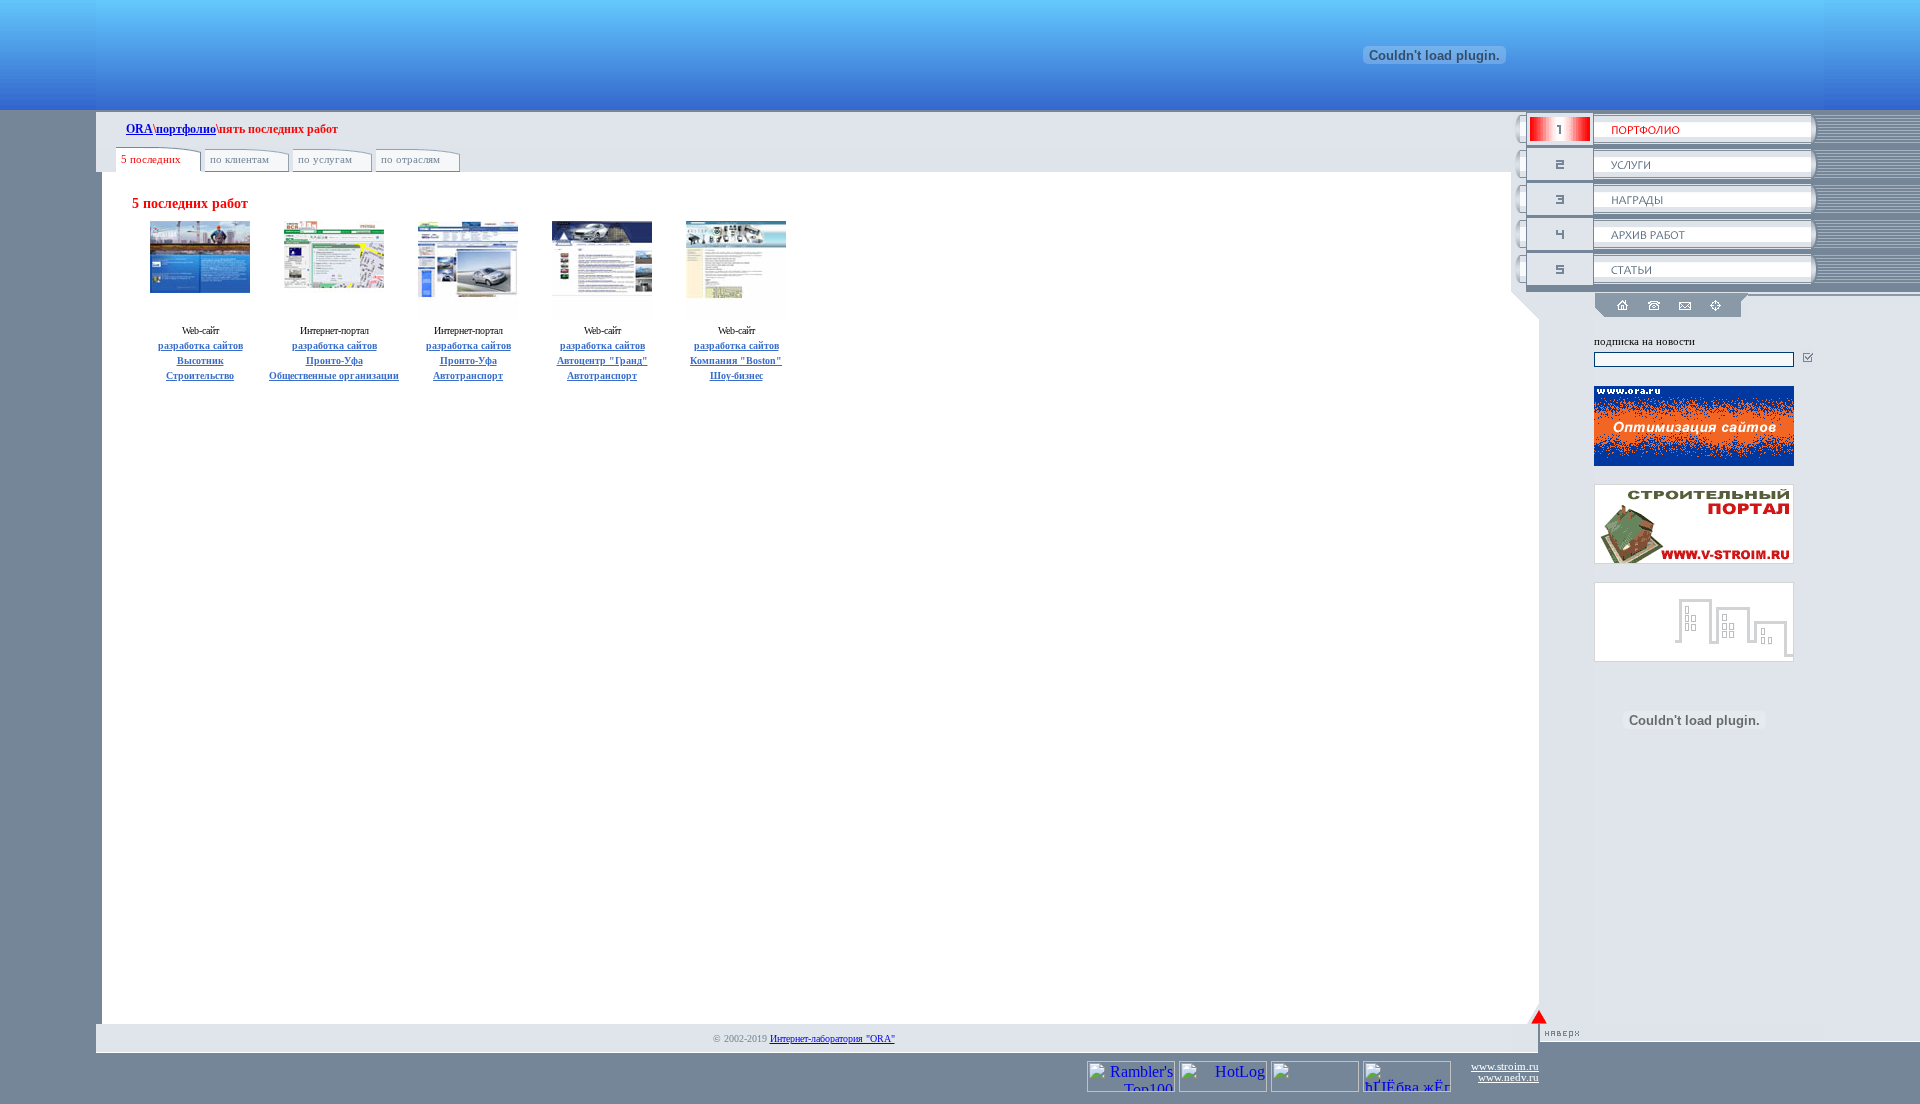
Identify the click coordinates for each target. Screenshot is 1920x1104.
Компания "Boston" (736, 360)
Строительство (200, 375)
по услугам (325, 159)
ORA (139, 129)
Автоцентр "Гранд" (602, 360)
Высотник (200, 360)
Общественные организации (334, 375)
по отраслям (410, 159)
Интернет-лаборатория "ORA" (832, 1038)
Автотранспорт (468, 375)
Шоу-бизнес (736, 375)
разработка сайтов (200, 345)
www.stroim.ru (1505, 1066)
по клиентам (239, 159)
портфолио (186, 129)
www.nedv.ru (1508, 1077)
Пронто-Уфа (334, 360)
